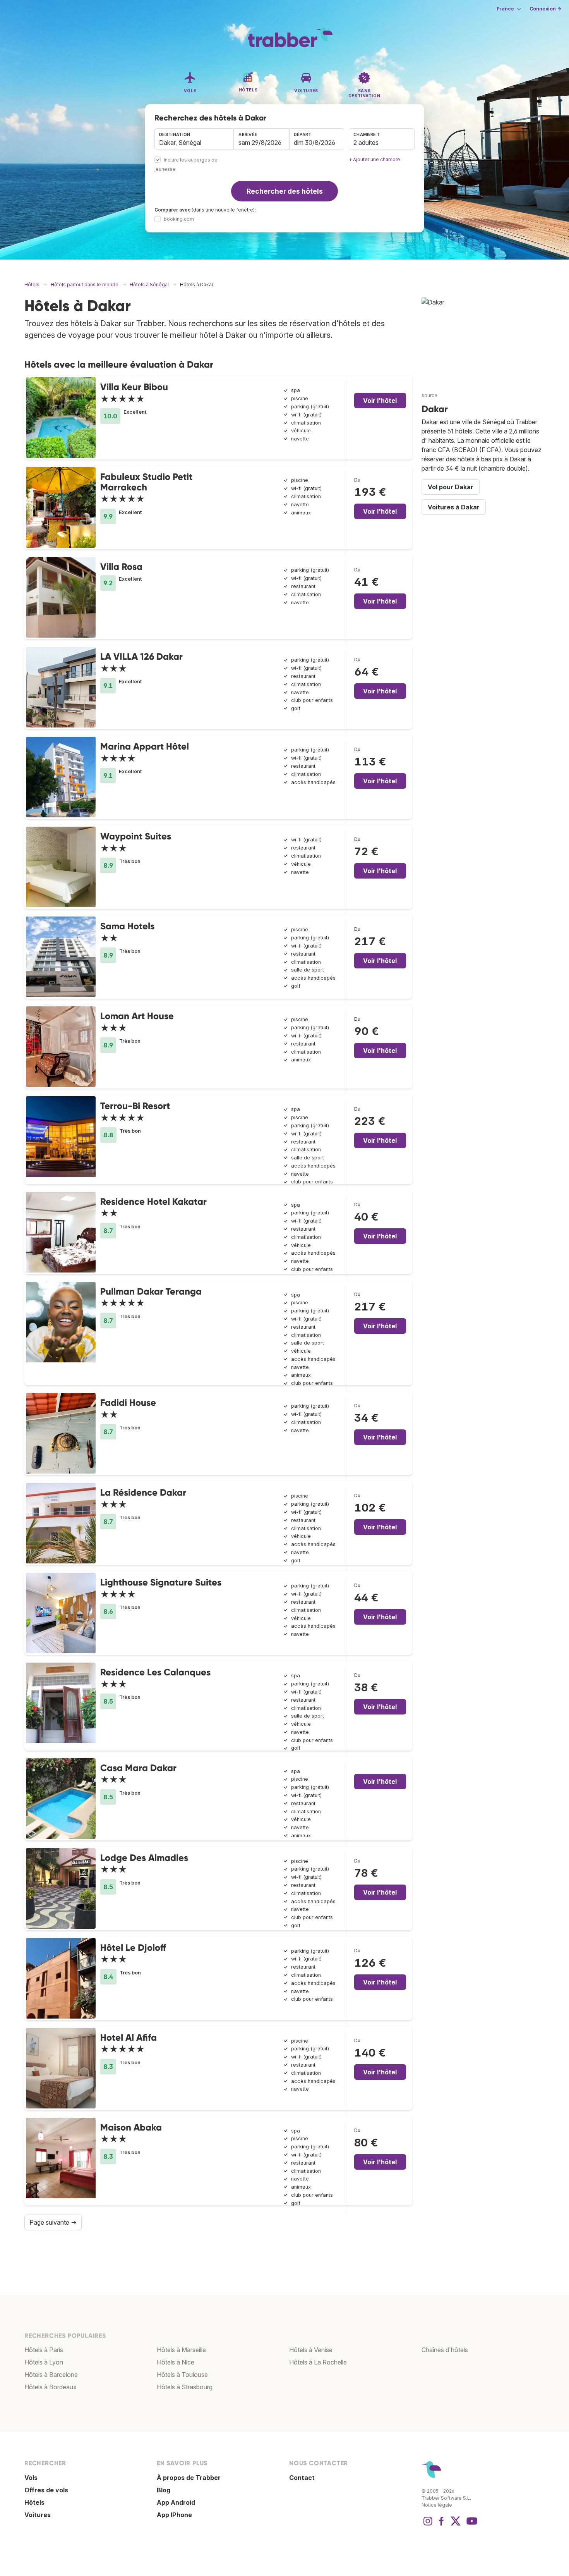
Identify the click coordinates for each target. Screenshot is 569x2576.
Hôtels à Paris (44, 2350)
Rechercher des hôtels (285, 191)
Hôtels (34, 2502)
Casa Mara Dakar (138, 1768)
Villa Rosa (121, 567)
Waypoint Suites (136, 836)
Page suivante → (53, 2222)
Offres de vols (46, 2490)
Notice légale (437, 2505)
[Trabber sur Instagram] (428, 2525)
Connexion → (545, 9)
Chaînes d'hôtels (445, 2350)
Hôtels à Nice (176, 2362)
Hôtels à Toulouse (182, 2375)
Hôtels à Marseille (181, 2350)
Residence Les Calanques (155, 1672)
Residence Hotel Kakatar (153, 1201)
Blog (164, 2490)
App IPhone (174, 2515)
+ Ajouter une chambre (374, 159)
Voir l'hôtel (380, 401)
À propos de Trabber (189, 2478)
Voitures (38, 2515)
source (429, 395)
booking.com (179, 219)
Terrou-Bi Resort (135, 1106)
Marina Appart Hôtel (145, 746)
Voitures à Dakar (454, 507)
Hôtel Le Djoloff (133, 1947)
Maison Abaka (131, 2127)
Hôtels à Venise (311, 2350)
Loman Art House (137, 1016)
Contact (302, 2478)
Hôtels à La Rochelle (318, 2362)
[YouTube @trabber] (471, 2525)
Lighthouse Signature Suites (161, 1582)
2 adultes (366, 143)
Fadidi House (128, 1402)
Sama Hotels (127, 926)
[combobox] (194, 139)
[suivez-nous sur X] (456, 2525)
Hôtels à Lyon (44, 2362)
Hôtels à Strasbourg (185, 2387)
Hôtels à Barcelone (51, 2375)
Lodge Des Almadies (144, 1858)
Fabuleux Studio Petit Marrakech (146, 482)
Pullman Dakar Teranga (151, 1291)
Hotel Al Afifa (129, 2037)
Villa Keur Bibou (134, 387)
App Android (176, 2502)
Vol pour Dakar (451, 487)
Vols (31, 2478)
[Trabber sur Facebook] (442, 2525)
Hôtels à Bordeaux (51, 2387)
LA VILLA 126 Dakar (141, 656)
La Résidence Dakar (143, 1492)
